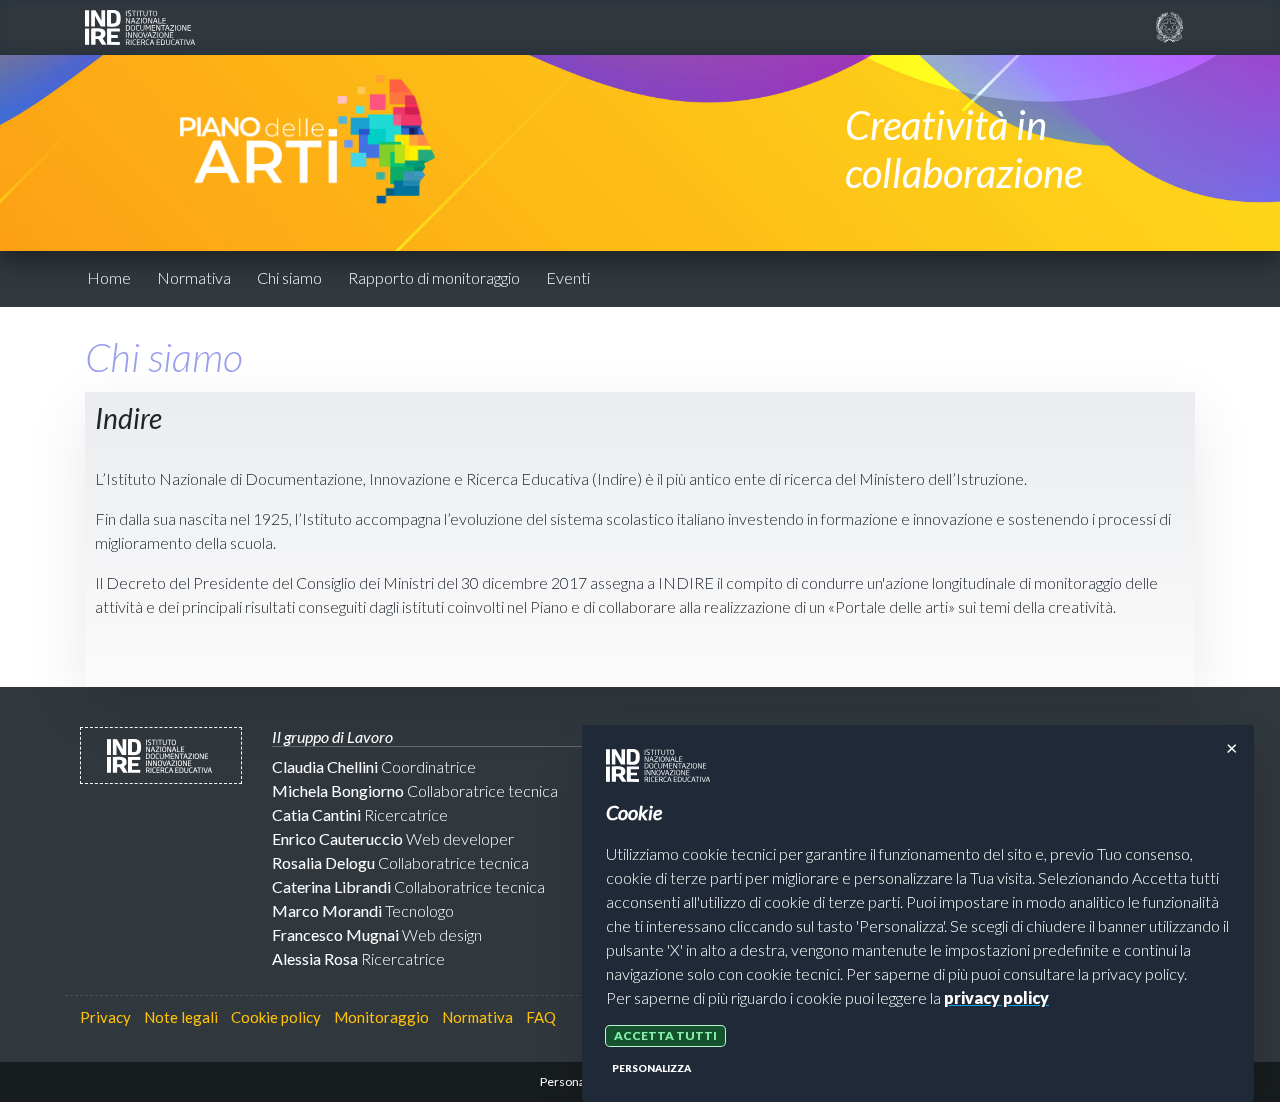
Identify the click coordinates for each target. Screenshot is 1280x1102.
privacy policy (996, 997)
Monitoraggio (381, 1017)
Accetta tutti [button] (665, 1035)
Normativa (194, 277)
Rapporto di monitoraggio (434, 277)
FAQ (541, 1017)
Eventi (568, 277)
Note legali (181, 1017)
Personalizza (651, 1068)
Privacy (105, 1017)
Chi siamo (289, 277)
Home (109, 277)
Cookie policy (276, 1017)
